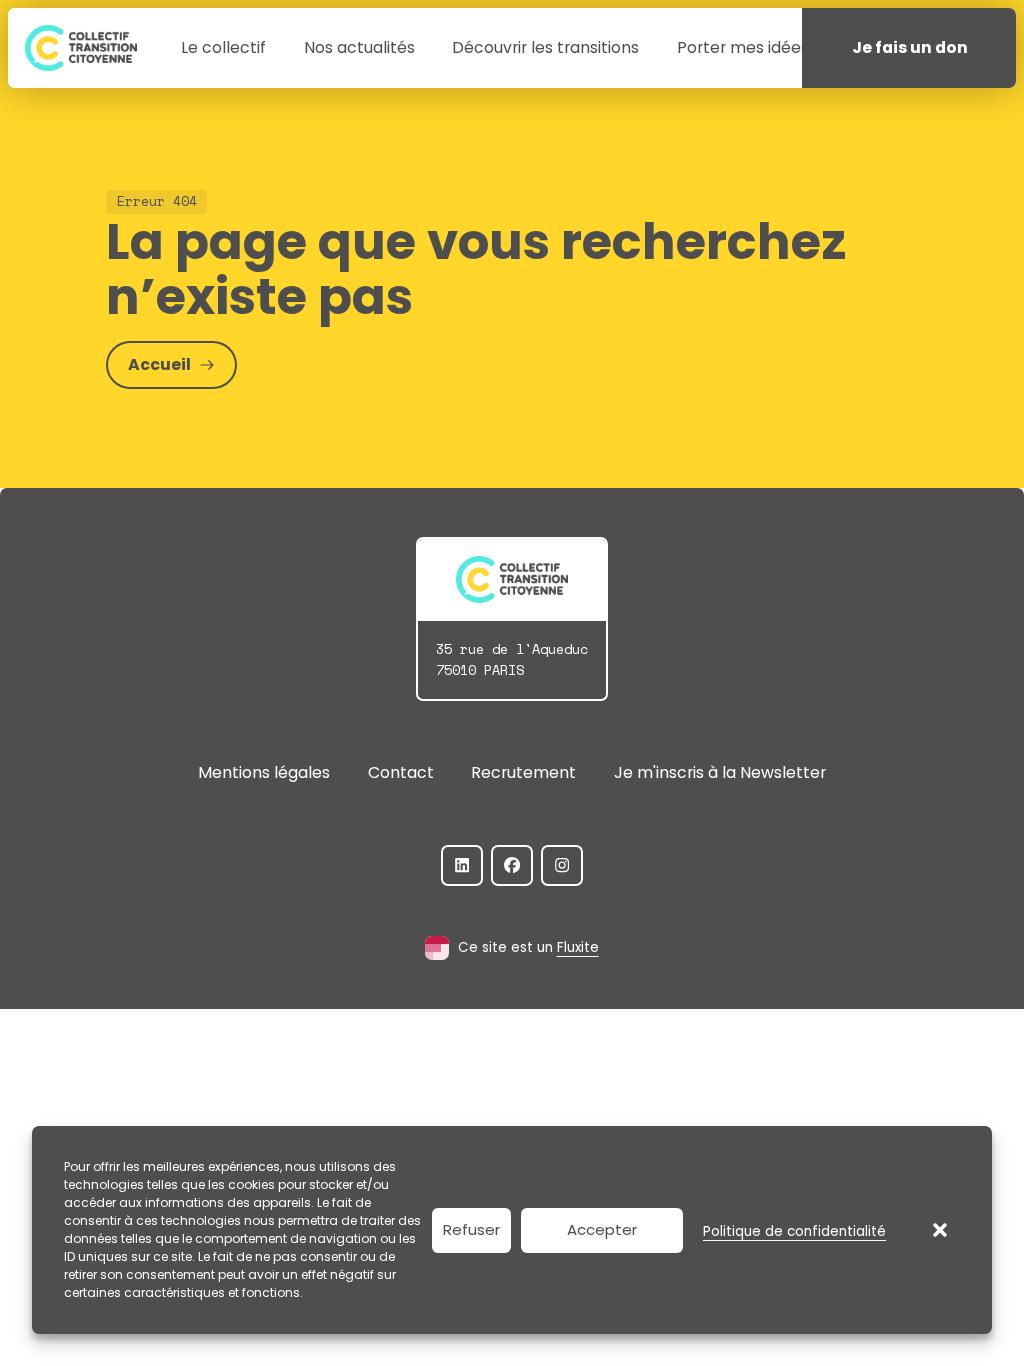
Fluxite (578, 947)
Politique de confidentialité (794, 1231)
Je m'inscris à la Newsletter (720, 772)
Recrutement (523, 772)
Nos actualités (359, 47)
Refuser (471, 1229)
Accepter (602, 1229)
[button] (940, 1230)
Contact (401, 772)
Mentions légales (264, 772)
